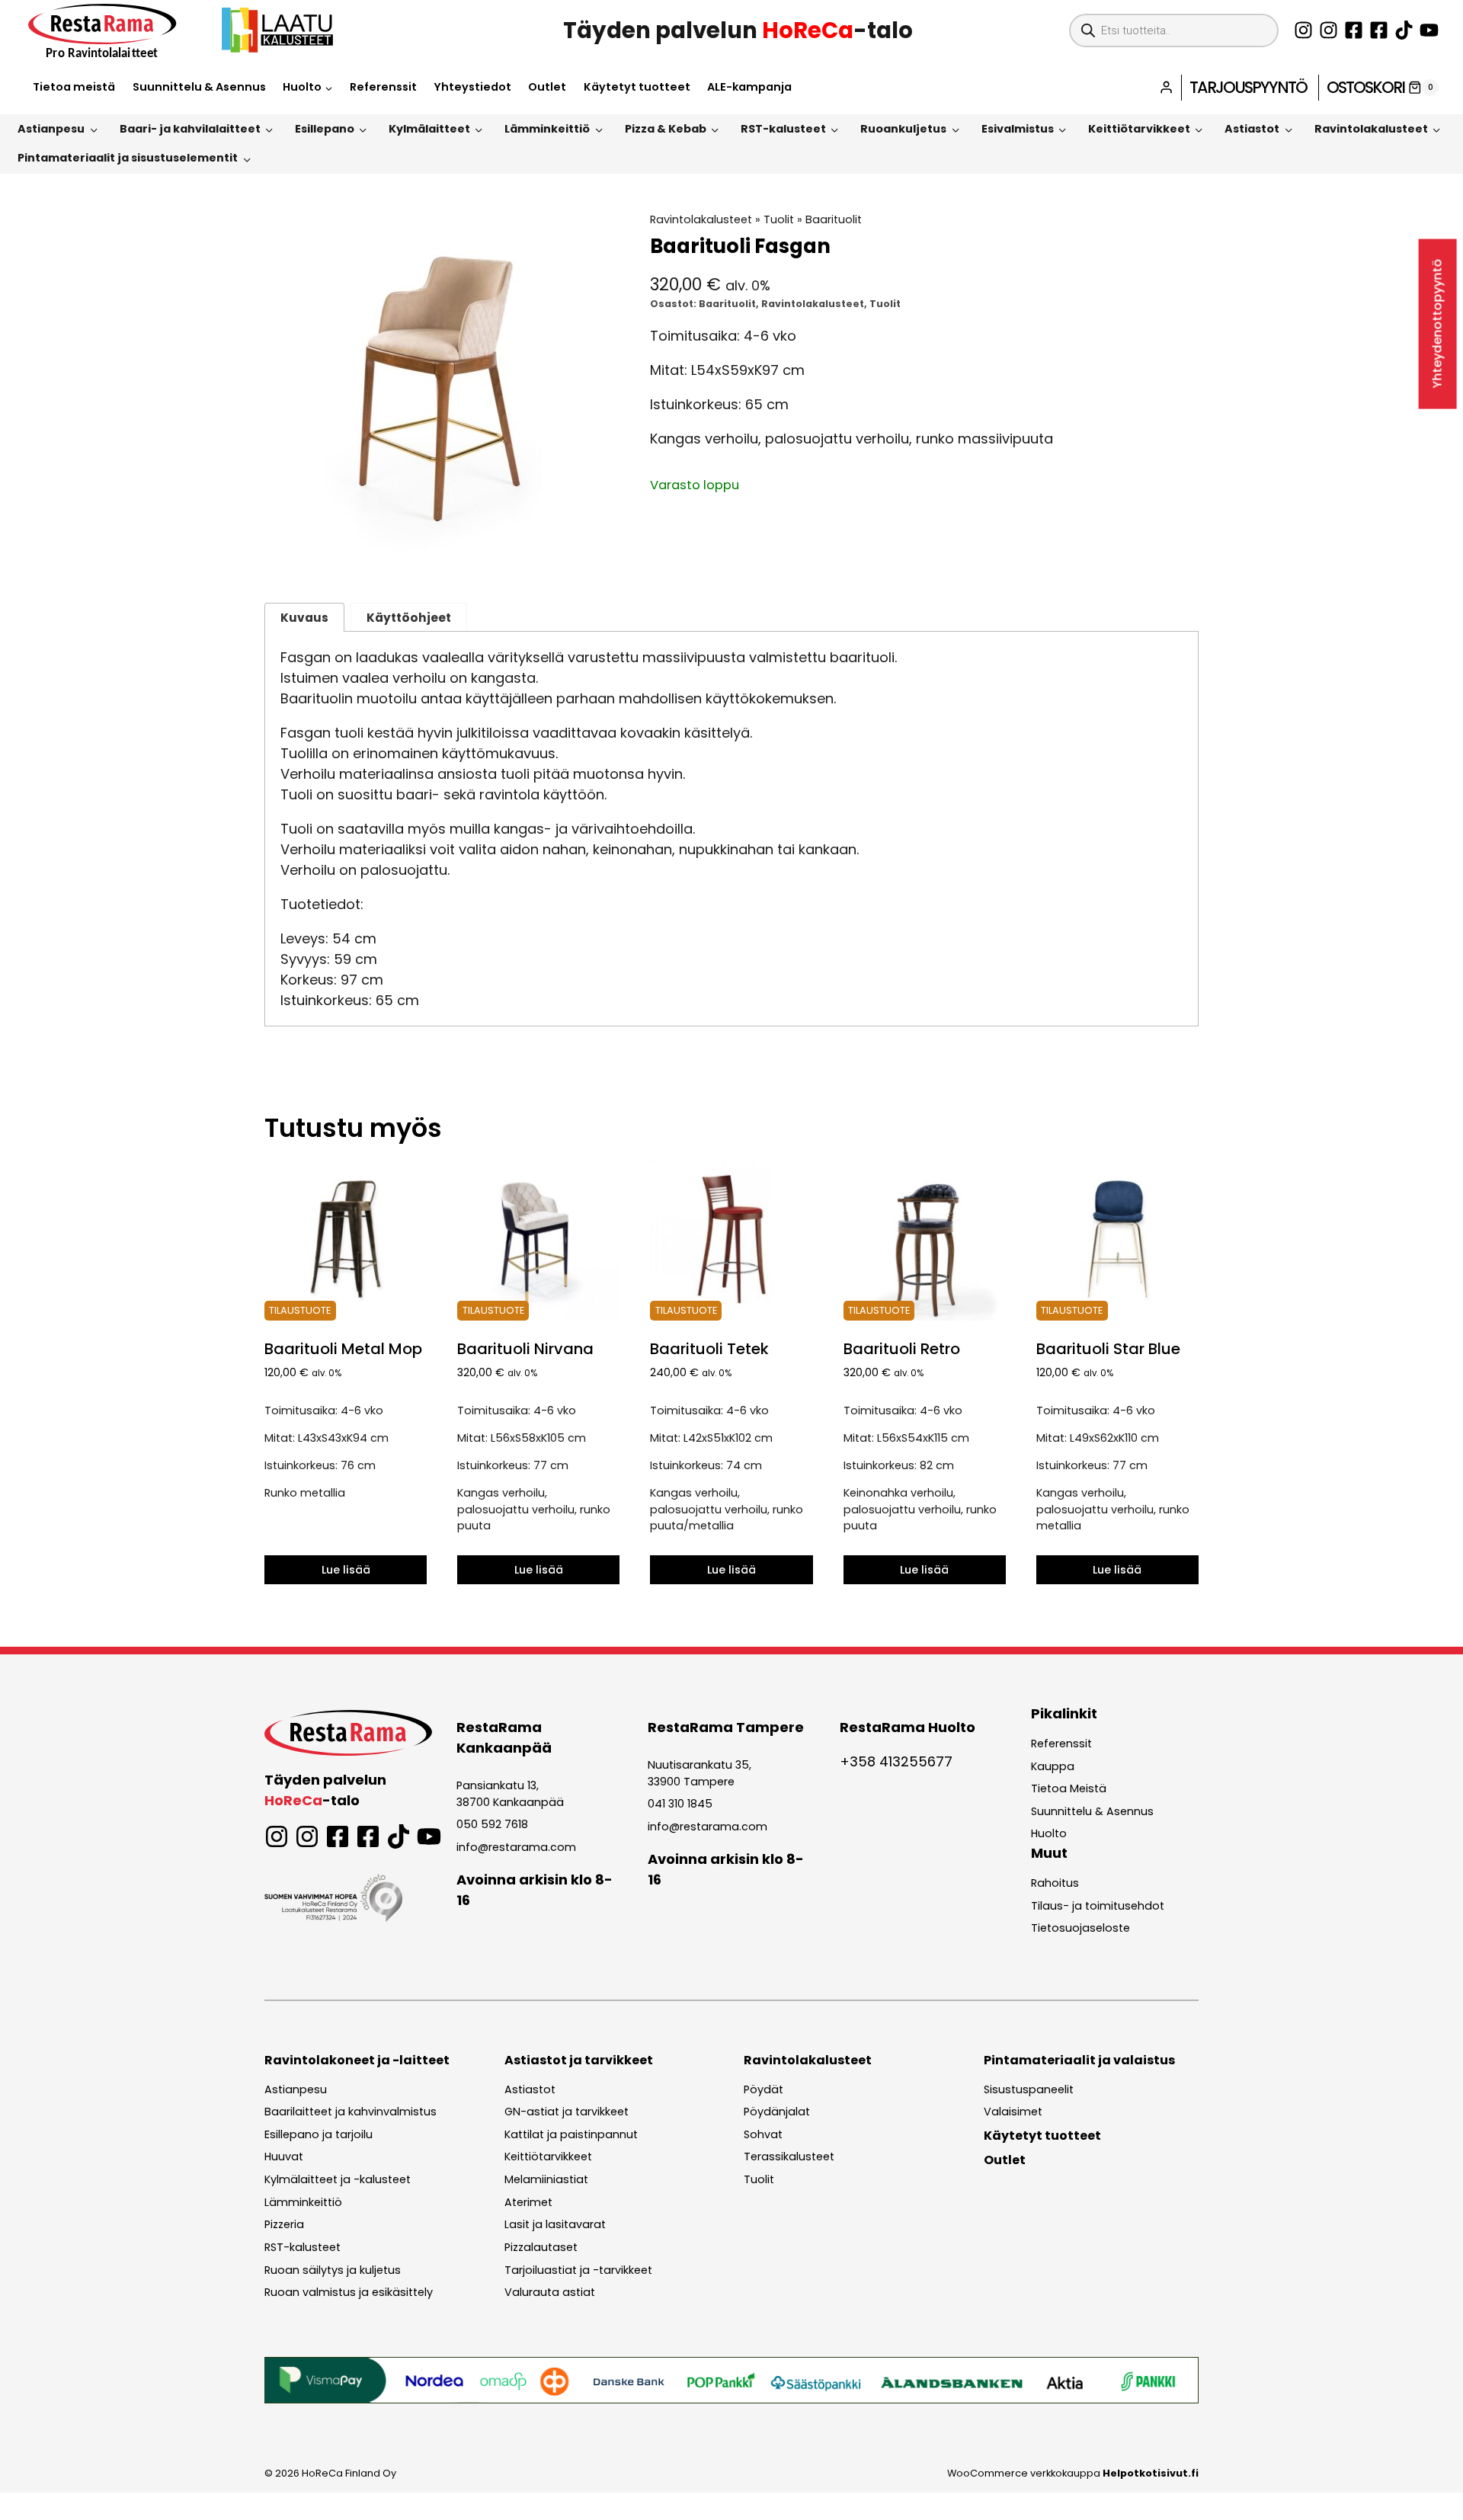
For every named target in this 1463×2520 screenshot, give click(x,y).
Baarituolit (834, 219)
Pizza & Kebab (666, 129)
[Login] (1166, 87)
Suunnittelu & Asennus (199, 87)
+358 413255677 (896, 1761)
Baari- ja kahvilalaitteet (190, 129)
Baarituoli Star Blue (1108, 1349)
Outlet (547, 87)
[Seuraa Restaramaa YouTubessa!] (1429, 30)
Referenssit (383, 87)
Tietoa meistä (74, 87)
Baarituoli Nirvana (525, 1349)
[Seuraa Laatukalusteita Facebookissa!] (1379, 30)
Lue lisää (346, 1570)
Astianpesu (51, 129)
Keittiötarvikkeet (1139, 129)
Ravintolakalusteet (1371, 129)
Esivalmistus (1018, 129)
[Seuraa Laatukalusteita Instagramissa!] (1329, 30)
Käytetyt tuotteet (637, 87)
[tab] (442, 550)
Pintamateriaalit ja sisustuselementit (128, 158)
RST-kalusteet (783, 129)
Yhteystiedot (472, 87)
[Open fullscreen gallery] (603, 551)
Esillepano (325, 129)
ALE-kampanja (749, 87)
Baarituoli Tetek (709, 1349)
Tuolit (779, 219)
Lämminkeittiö (547, 129)
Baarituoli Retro (902, 1349)
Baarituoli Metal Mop (343, 1349)
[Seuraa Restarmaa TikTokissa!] (1404, 30)
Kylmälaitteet (429, 129)
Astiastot (1252, 129)
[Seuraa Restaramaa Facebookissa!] (1354, 30)
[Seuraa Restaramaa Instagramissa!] (1303, 30)
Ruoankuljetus (903, 129)
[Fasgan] (442, 389)
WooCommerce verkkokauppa (1073, 2473)
